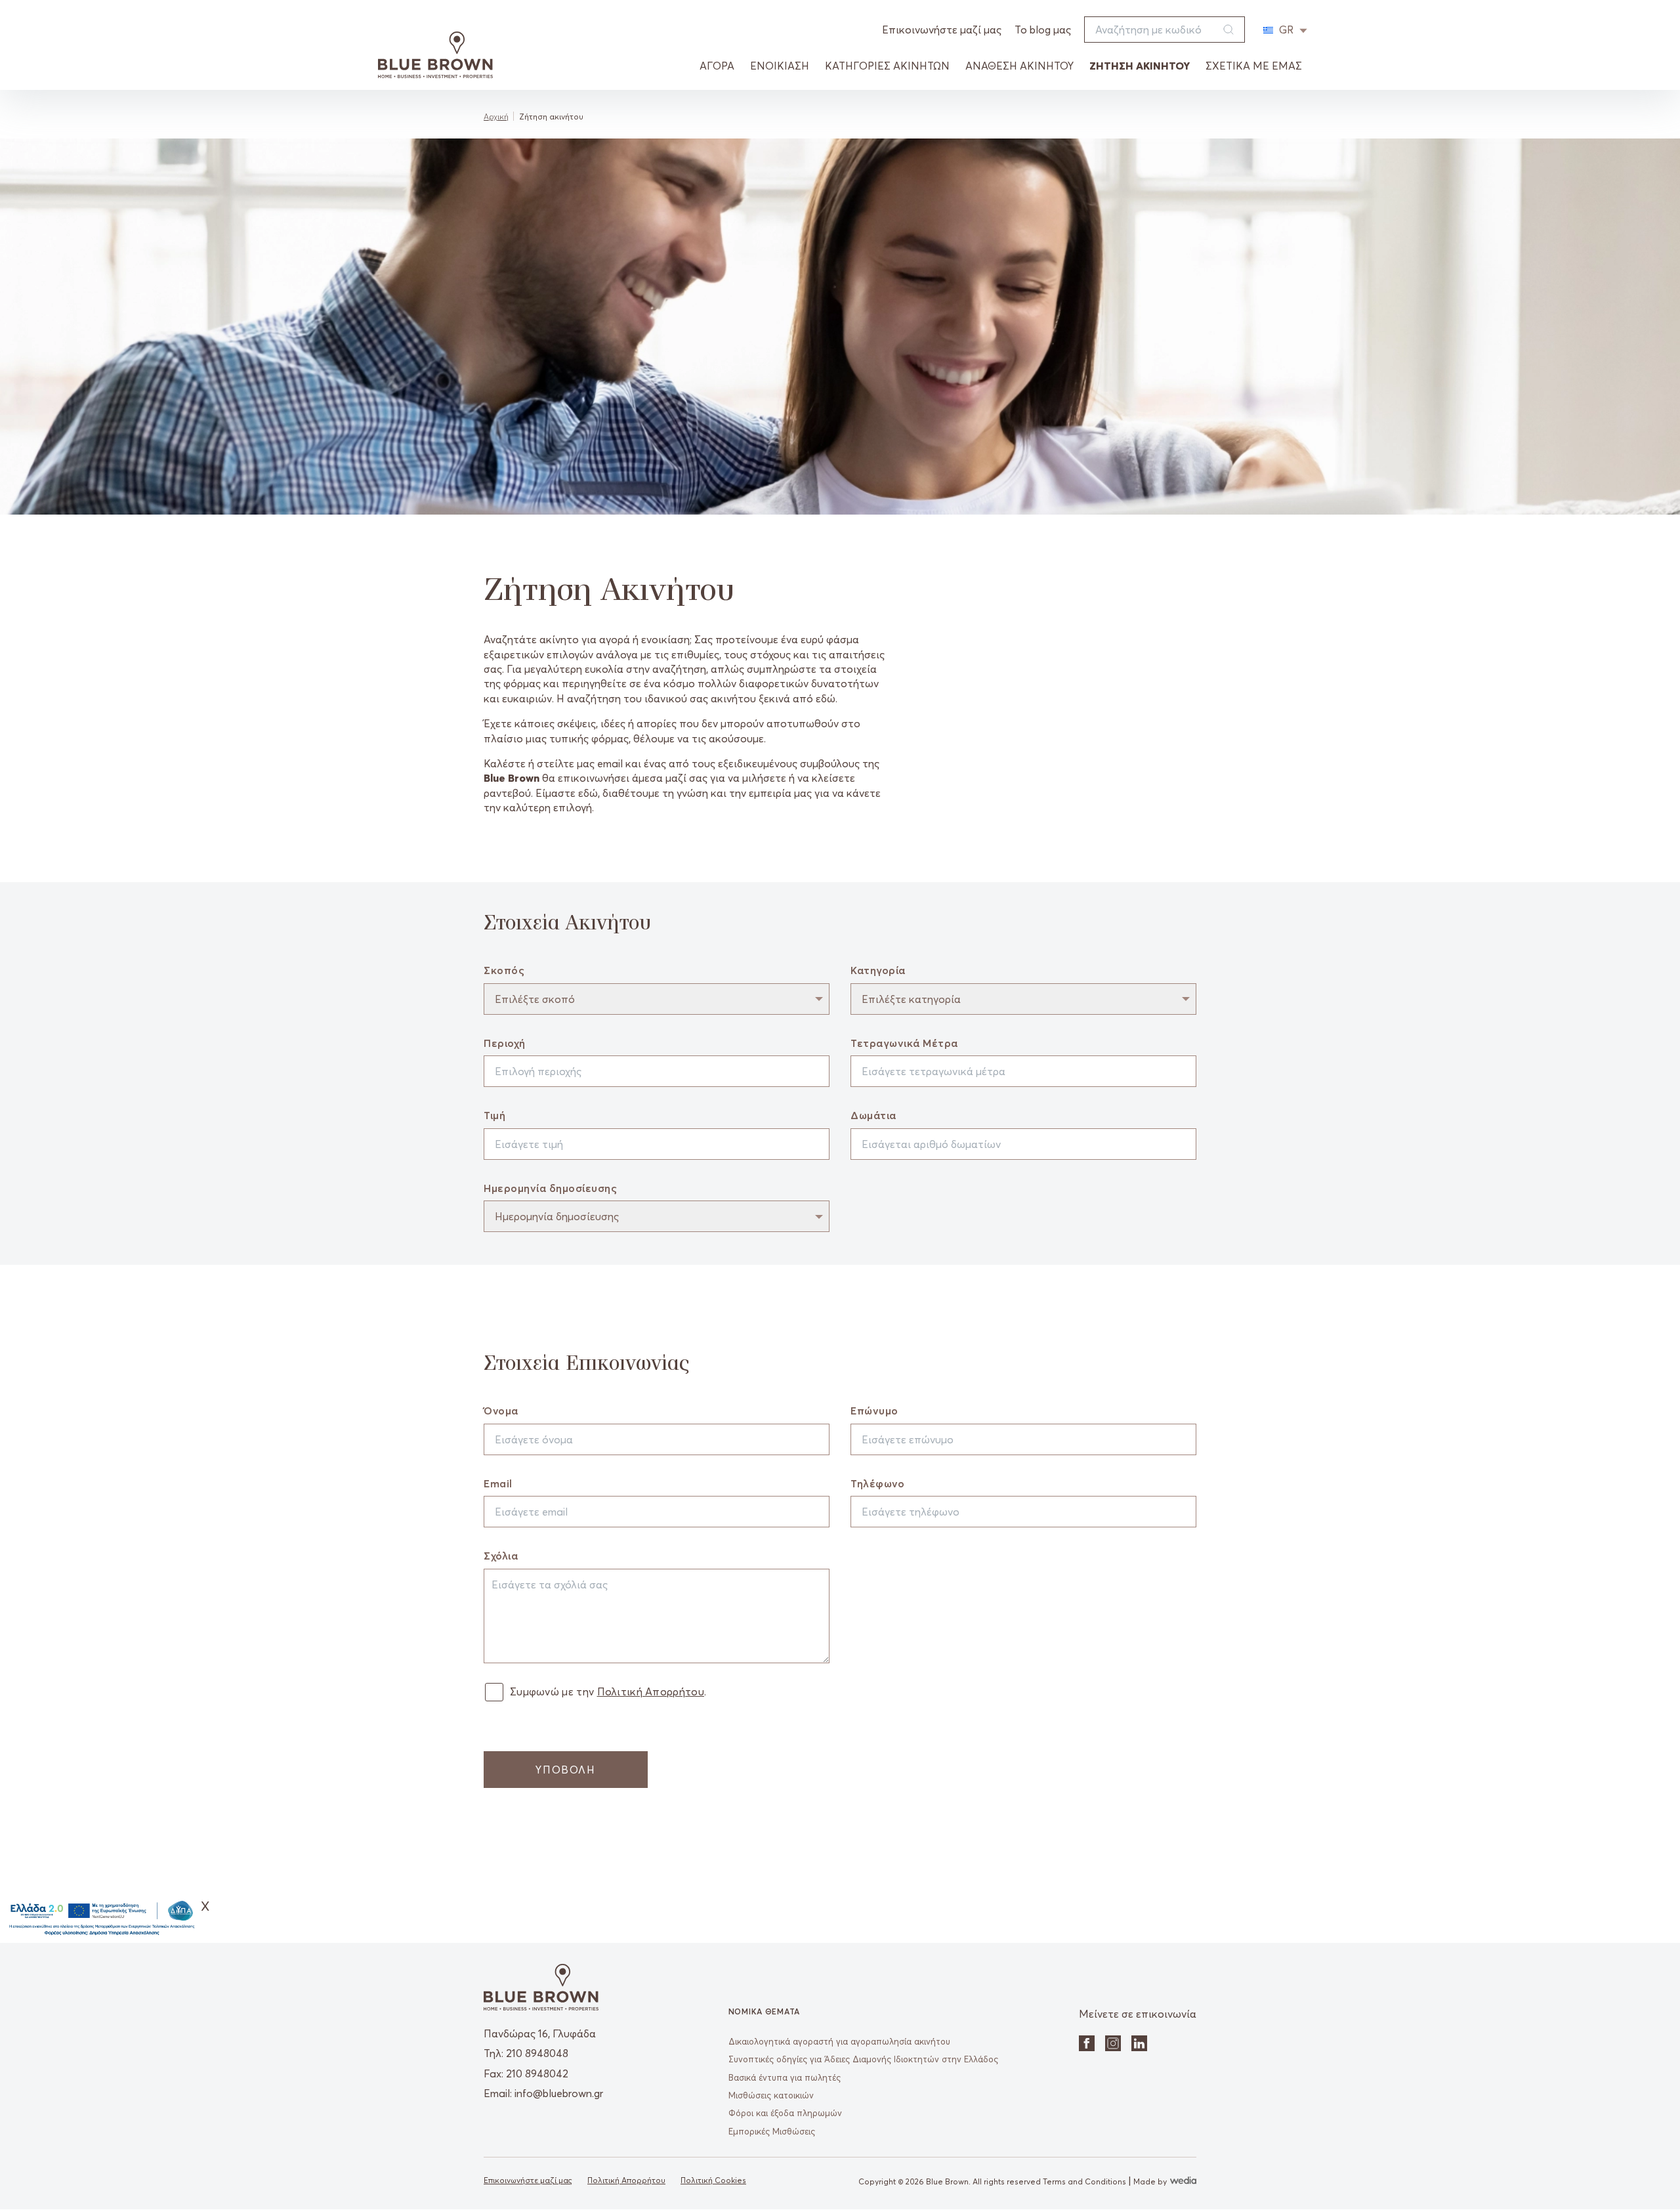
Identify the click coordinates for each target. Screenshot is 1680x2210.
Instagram (1113, 2043)
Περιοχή (505, 1043)
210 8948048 (537, 2053)
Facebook (1087, 2043)
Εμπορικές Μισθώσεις (772, 2131)
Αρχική (496, 117)
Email (498, 1483)
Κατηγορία (878, 970)
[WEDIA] (1182, 2181)
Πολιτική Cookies (713, 2180)
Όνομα (501, 1411)
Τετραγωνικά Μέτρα (904, 1043)
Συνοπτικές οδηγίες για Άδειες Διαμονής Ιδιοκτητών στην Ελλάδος (863, 2059)
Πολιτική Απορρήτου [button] (651, 1691)
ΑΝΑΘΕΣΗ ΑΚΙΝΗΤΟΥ (1019, 66)
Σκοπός (504, 970)
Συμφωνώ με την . (608, 1691)
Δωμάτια (873, 1115)
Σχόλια (501, 1556)
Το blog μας (1043, 30)
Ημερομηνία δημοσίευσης (550, 1188)
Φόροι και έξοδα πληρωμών (785, 2113)
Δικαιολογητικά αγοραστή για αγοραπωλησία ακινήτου (839, 2041)
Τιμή (494, 1115)
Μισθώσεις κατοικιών (771, 2095)
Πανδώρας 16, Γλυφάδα (540, 2033)
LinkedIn (1139, 2043)
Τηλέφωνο (877, 1483)
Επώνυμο (874, 1411)
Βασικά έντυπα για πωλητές (785, 2077)
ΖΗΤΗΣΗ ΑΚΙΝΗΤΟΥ (1140, 66)
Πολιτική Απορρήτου (626, 2180)
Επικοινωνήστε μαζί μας (942, 30)
